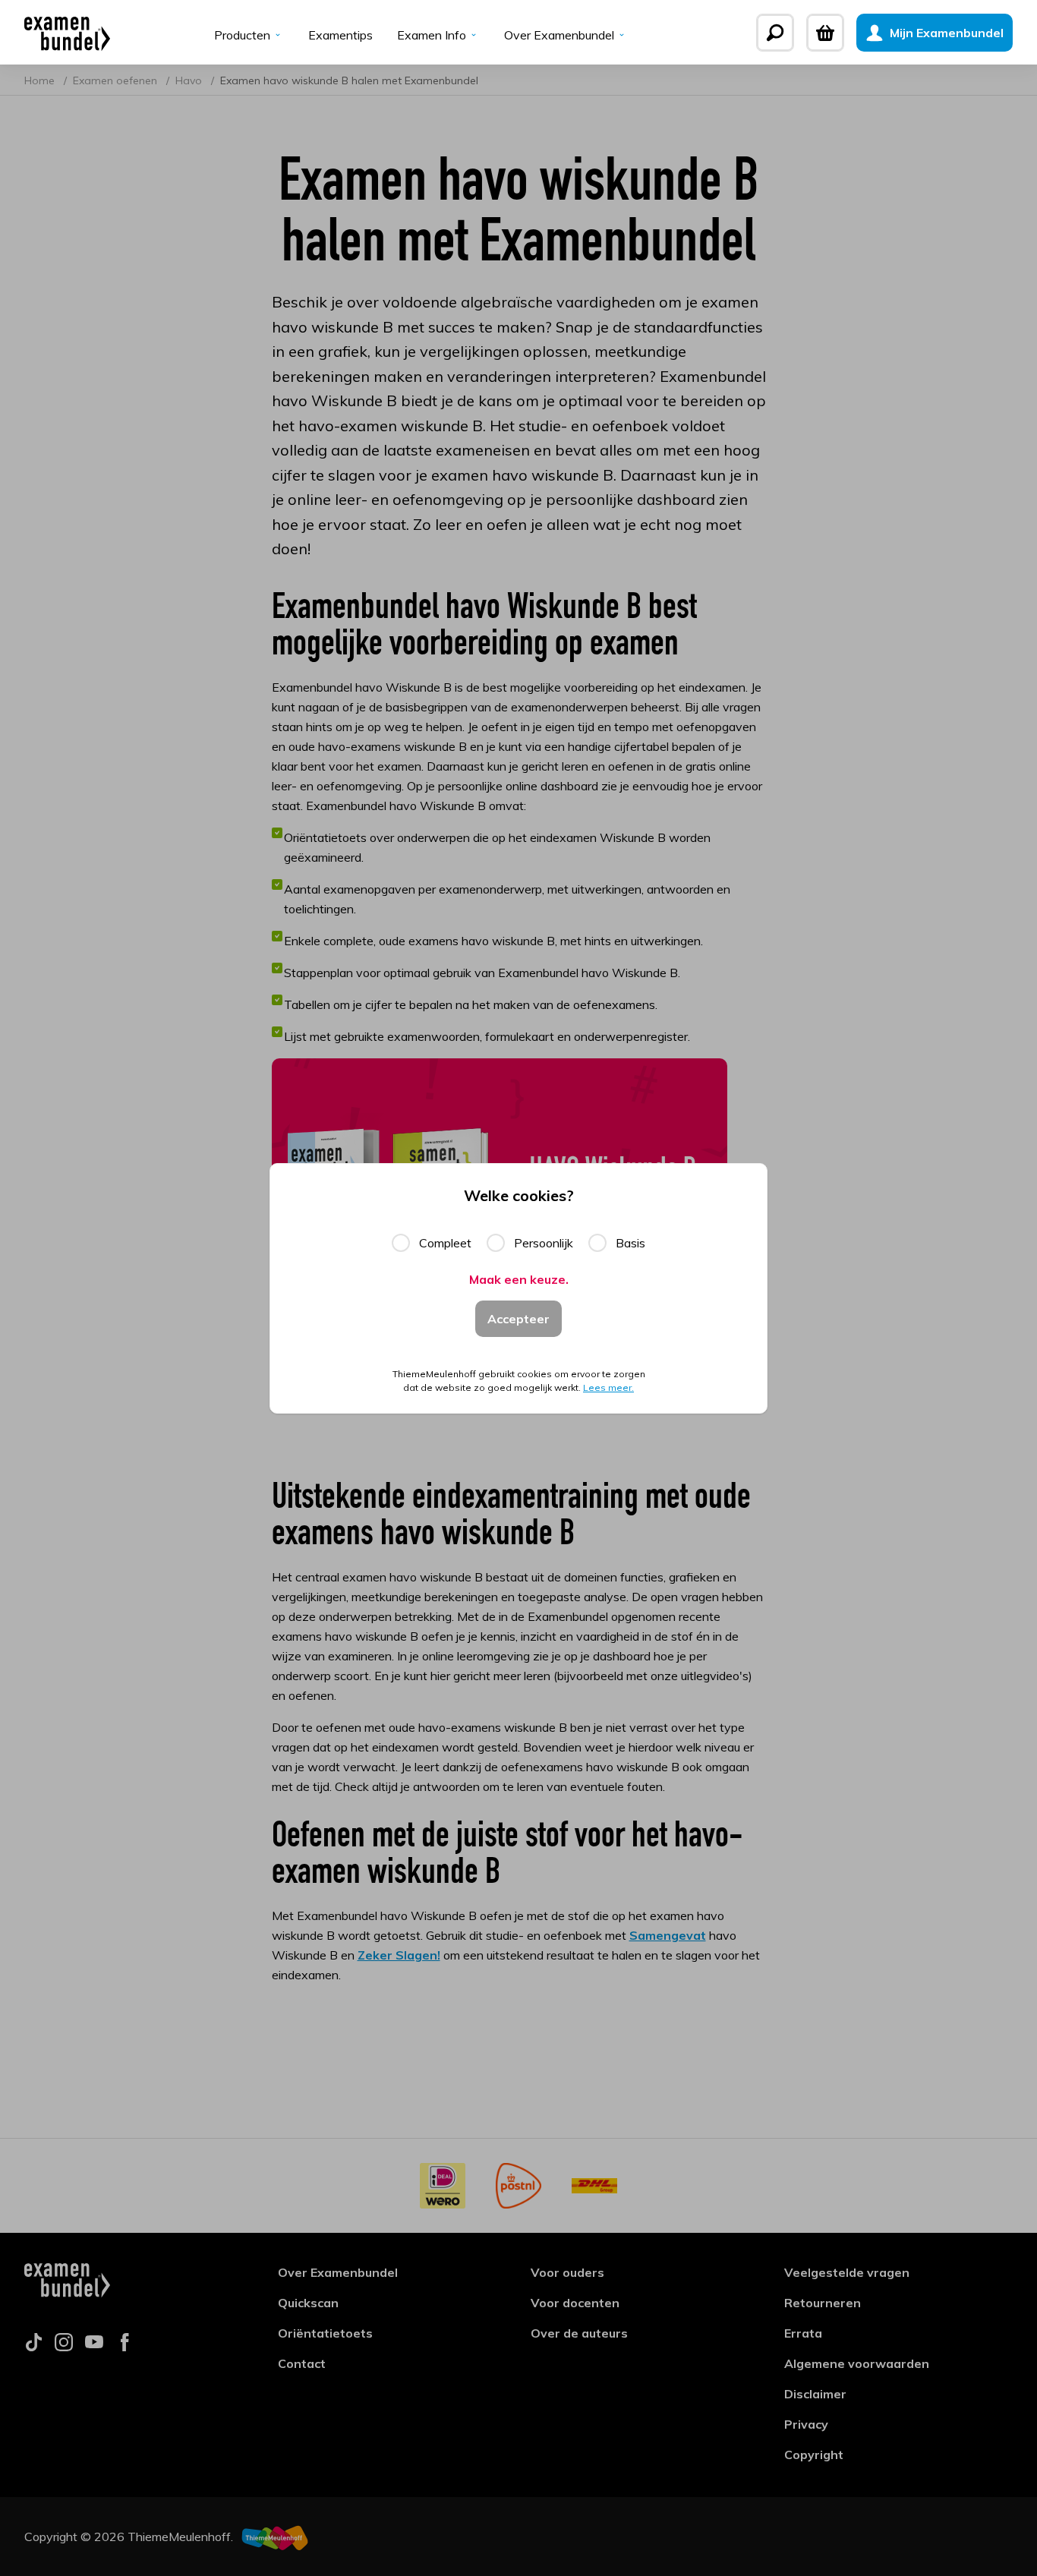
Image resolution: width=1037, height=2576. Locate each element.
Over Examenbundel (559, 35)
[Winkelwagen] (825, 33)
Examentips (340, 35)
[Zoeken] (775, 33)
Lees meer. (608, 1387)
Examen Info (432, 35)
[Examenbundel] (67, 33)
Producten (242, 35)
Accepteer (518, 1319)
